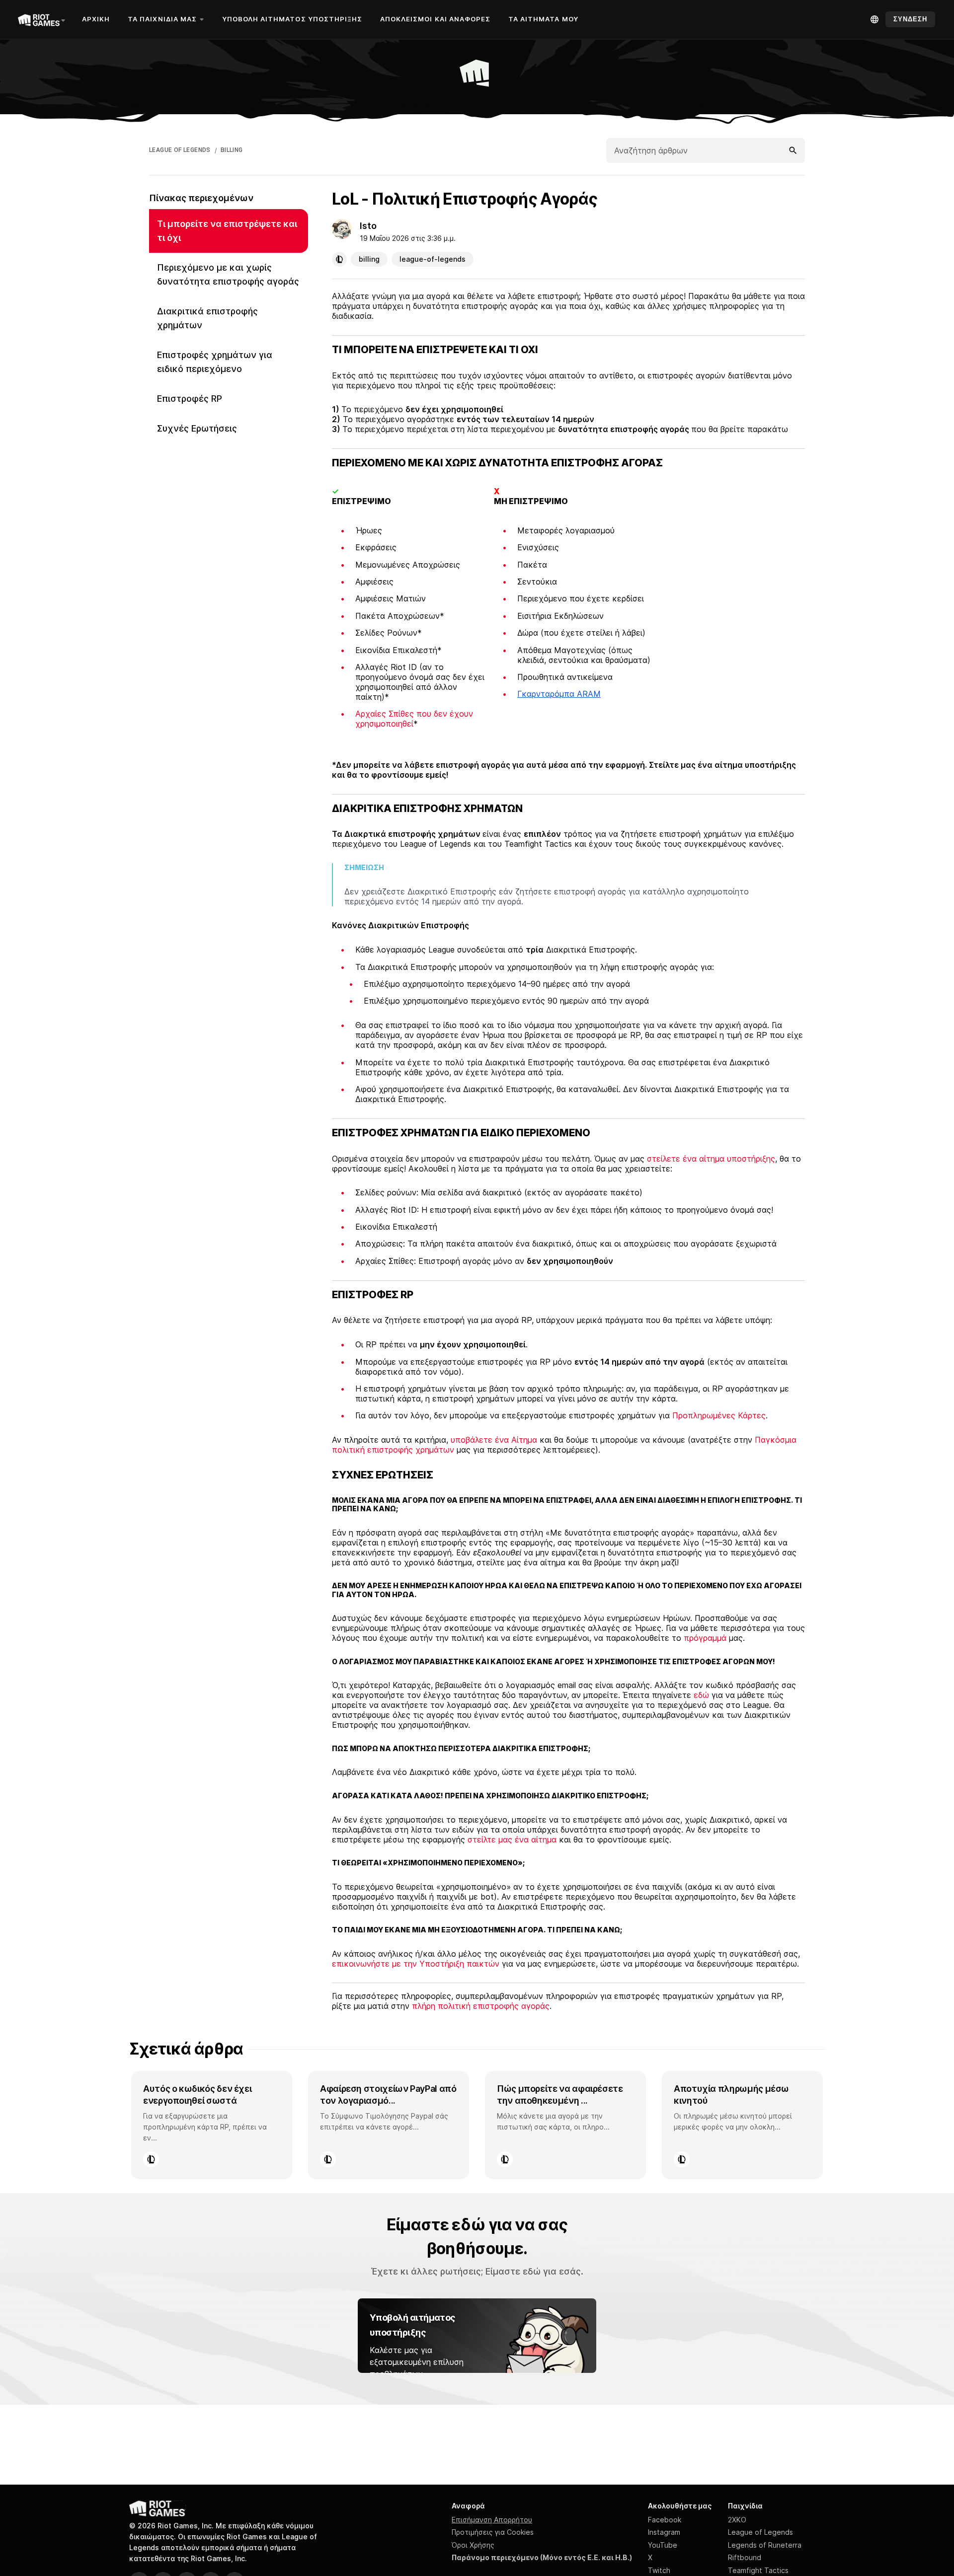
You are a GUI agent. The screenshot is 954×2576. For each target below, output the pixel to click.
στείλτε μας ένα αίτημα (512, 1840)
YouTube (663, 2545)
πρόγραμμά (705, 1638)
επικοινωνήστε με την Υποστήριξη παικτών (416, 1964)
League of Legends (760, 2532)
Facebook (665, 2520)
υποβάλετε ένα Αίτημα (494, 1440)
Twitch (659, 2570)
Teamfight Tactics (758, 2570)
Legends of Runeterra (765, 2545)
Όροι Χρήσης (473, 2545)
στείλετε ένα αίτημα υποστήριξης (711, 1159)
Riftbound (745, 2557)
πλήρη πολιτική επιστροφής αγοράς (481, 2006)
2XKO (737, 2520)
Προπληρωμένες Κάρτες (719, 1415)
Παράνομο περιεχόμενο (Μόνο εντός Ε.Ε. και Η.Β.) (542, 2557)
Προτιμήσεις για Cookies (493, 2532)
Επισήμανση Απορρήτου (492, 2520)
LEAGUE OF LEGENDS (180, 150)
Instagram (664, 2532)
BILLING (232, 150)
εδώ (701, 1695)
